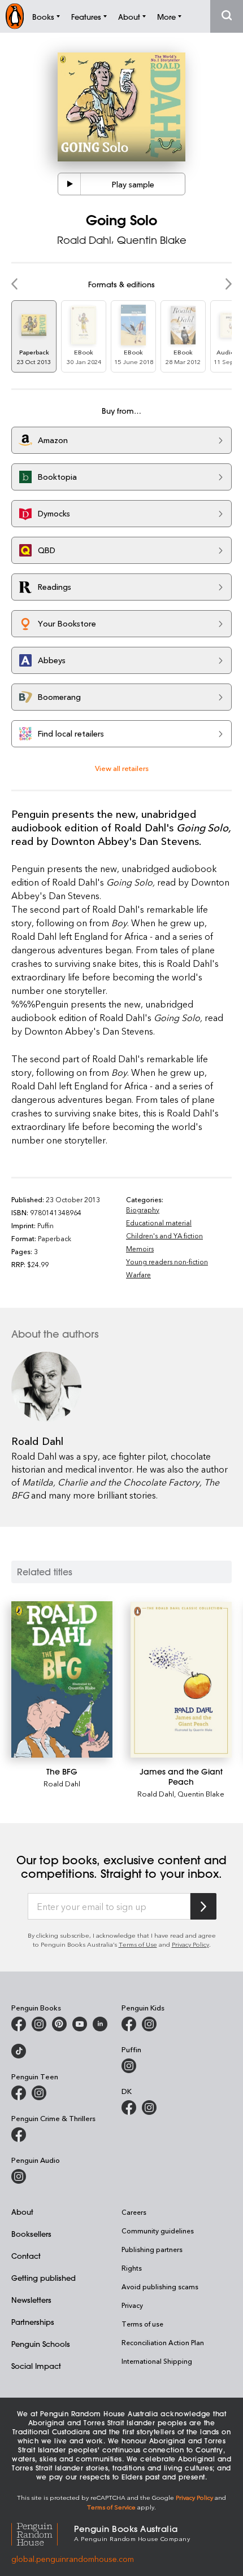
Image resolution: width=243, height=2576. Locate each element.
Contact (26, 2256)
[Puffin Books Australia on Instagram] (129, 2066)
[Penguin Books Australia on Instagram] (39, 2024)
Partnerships (33, 2322)
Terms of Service (111, 2507)
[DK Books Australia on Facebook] (129, 2108)
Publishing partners (152, 2249)
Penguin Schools (41, 2344)
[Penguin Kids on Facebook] (129, 2024)
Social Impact (36, 2366)
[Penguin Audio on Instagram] (19, 2176)
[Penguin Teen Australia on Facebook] (19, 2093)
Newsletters (31, 2300)
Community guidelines (158, 2231)
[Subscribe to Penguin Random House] (203, 1906)
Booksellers (31, 2234)
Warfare (138, 1274)
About (22, 2212)
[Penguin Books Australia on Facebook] (19, 2024)
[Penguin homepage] (15, 16)
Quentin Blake (152, 240)
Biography (143, 1210)
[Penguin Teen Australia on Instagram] (39, 2093)
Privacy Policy (190, 1944)
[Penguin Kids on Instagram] (149, 2024)
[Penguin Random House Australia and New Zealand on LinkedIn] (100, 2024)
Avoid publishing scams (160, 2286)
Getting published (44, 2278)
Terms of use (142, 2324)
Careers (134, 2212)
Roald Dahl (84, 240)
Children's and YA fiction (164, 1236)
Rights (132, 2268)
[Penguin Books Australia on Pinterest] (59, 2024)
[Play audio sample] (70, 184)
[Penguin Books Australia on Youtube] (80, 2024)
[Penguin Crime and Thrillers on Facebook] (19, 2135)
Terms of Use (138, 1944)
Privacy (132, 2305)
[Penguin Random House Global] (43, 2532)
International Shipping (157, 2361)
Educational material (159, 1223)
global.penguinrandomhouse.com (73, 2559)
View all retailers (122, 768)
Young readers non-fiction (167, 1261)
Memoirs (140, 1248)
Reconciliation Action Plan (163, 2342)
